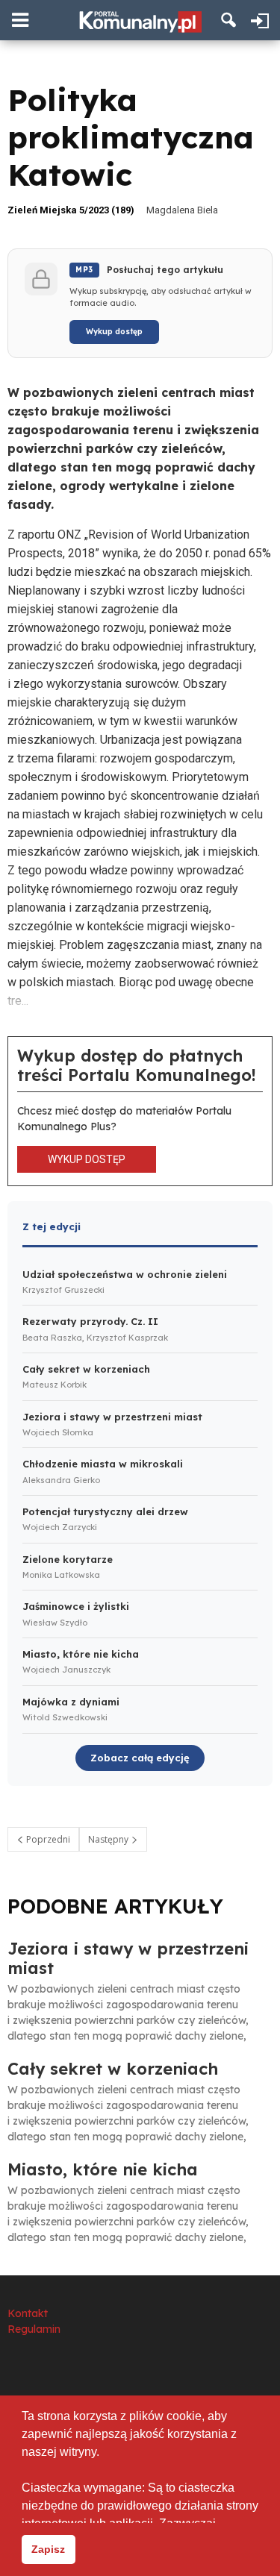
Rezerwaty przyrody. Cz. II (90, 1321)
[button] (229, 20)
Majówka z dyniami (71, 1702)
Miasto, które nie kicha (81, 1654)
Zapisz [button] (48, 2549)
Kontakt (28, 2313)
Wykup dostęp (114, 332)
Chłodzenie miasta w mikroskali (103, 1464)
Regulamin (34, 2329)
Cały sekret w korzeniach (86, 1369)
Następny (109, 1839)
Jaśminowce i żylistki (76, 1606)
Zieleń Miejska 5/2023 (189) (71, 210)
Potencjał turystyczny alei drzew (105, 1511)
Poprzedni (47, 1839)
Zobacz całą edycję (140, 1758)
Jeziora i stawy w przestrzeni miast (112, 1417)
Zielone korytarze (68, 1559)
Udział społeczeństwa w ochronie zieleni (125, 1274)
